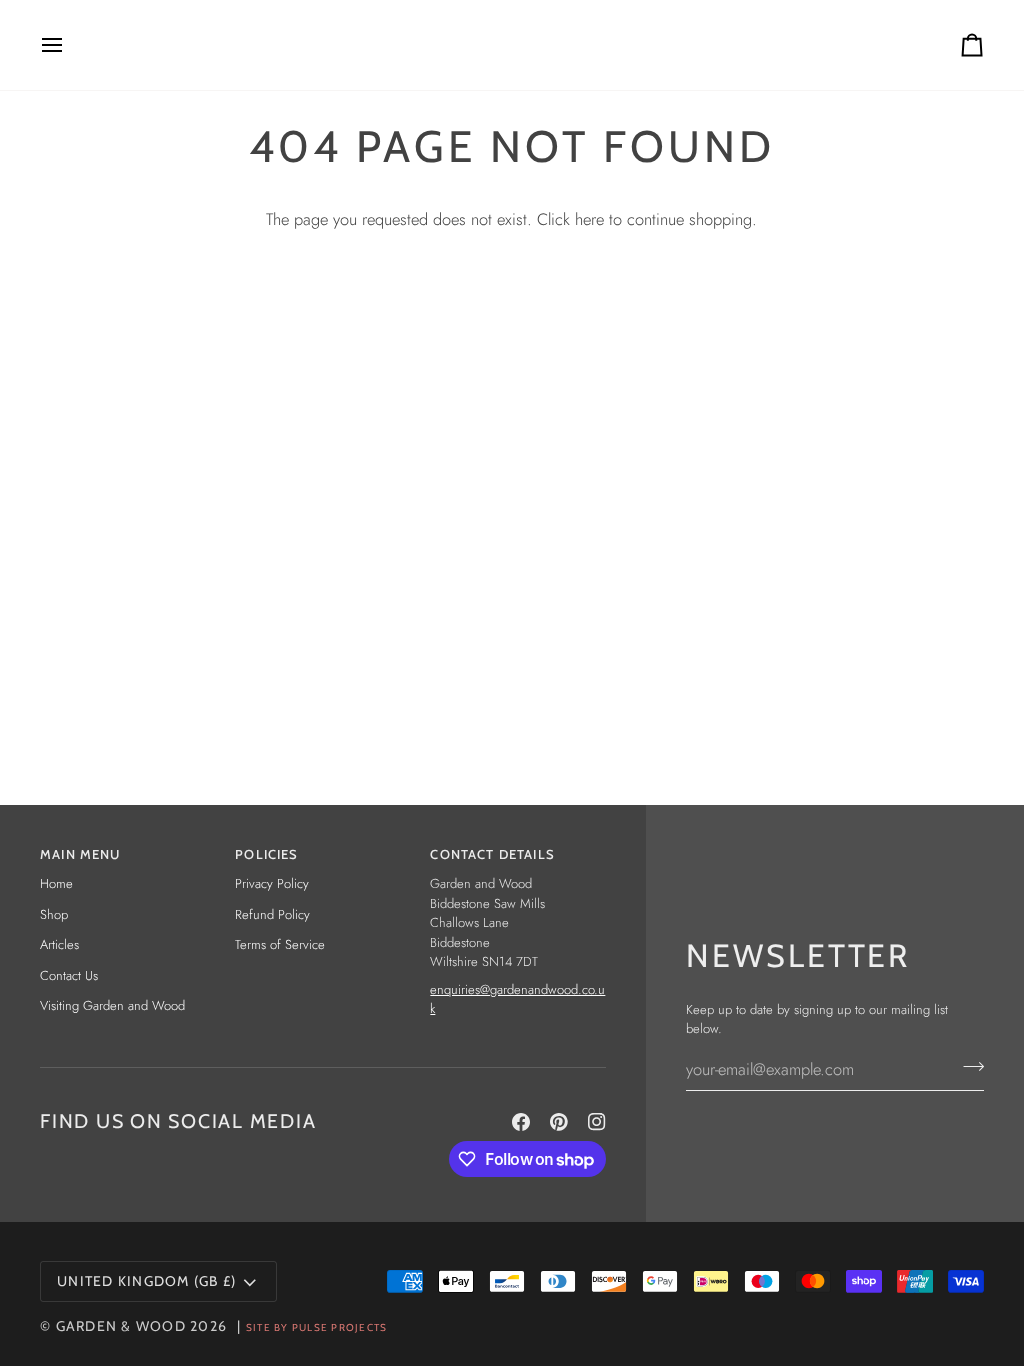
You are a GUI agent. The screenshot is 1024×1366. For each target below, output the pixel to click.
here (589, 219)
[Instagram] (597, 1122)
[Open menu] (70, 45)
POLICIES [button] (266, 854)
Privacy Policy (272, 883)
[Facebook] (521, 1122)
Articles (59, 944)
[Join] (967, 1067)
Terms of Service (280, 944)
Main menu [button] (80, 854)
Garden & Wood (121, 1326)
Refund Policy (272, 914)
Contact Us (69, 975)
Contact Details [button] (492, 854)
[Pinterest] (559, 1122)
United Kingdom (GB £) (146, 1281)
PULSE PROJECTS (340, 1327)
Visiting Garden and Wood (112, 1005)
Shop (54, 914)
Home (56, 883)
